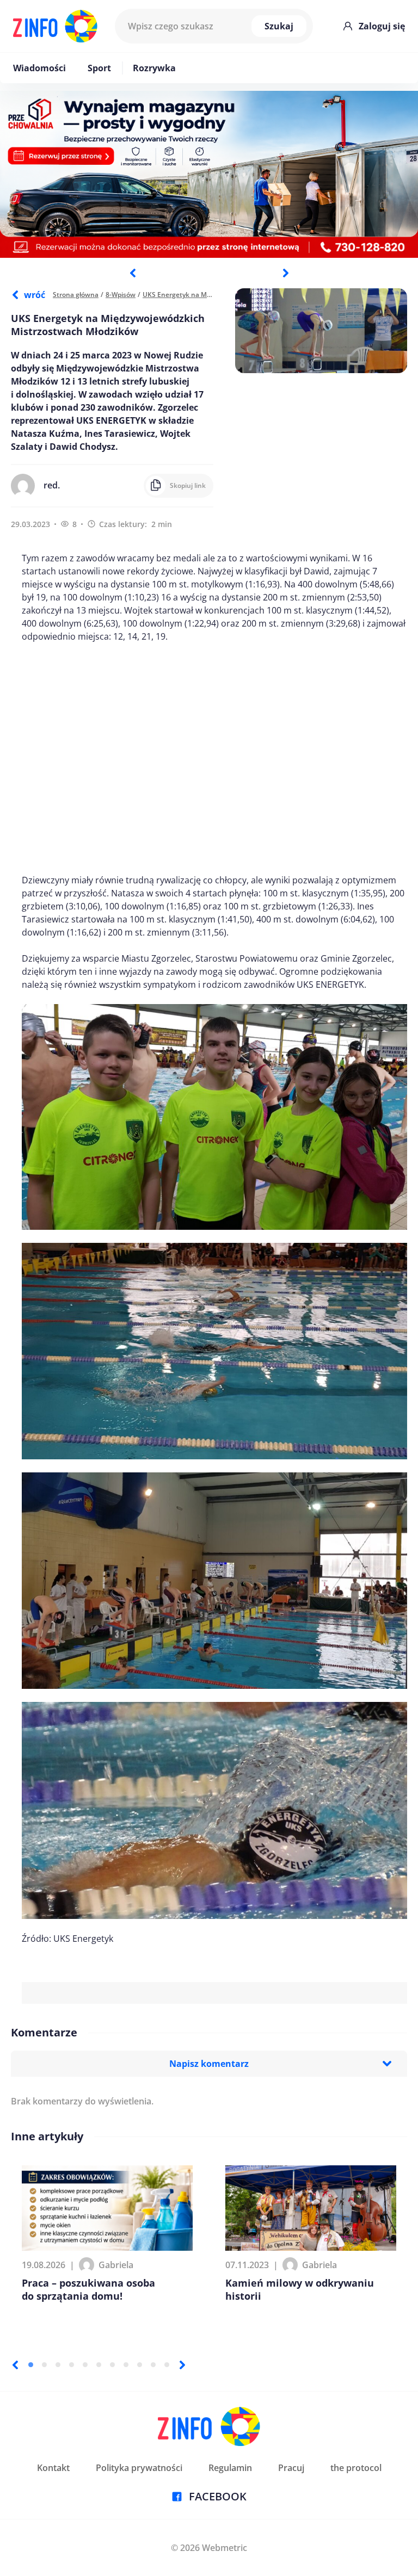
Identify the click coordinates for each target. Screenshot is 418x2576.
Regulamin (230, 2468)
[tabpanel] (209, 174)
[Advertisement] (214, 758)
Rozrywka (154, 68)
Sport (99, 68)
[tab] (31, 2365)
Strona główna (76, 295)
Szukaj (279, 26)
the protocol (356, 2468)
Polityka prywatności (139, 2468)
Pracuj (291, 2468)
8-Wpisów (121, 295)
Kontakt (53, 2468)
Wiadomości (39, 68)
